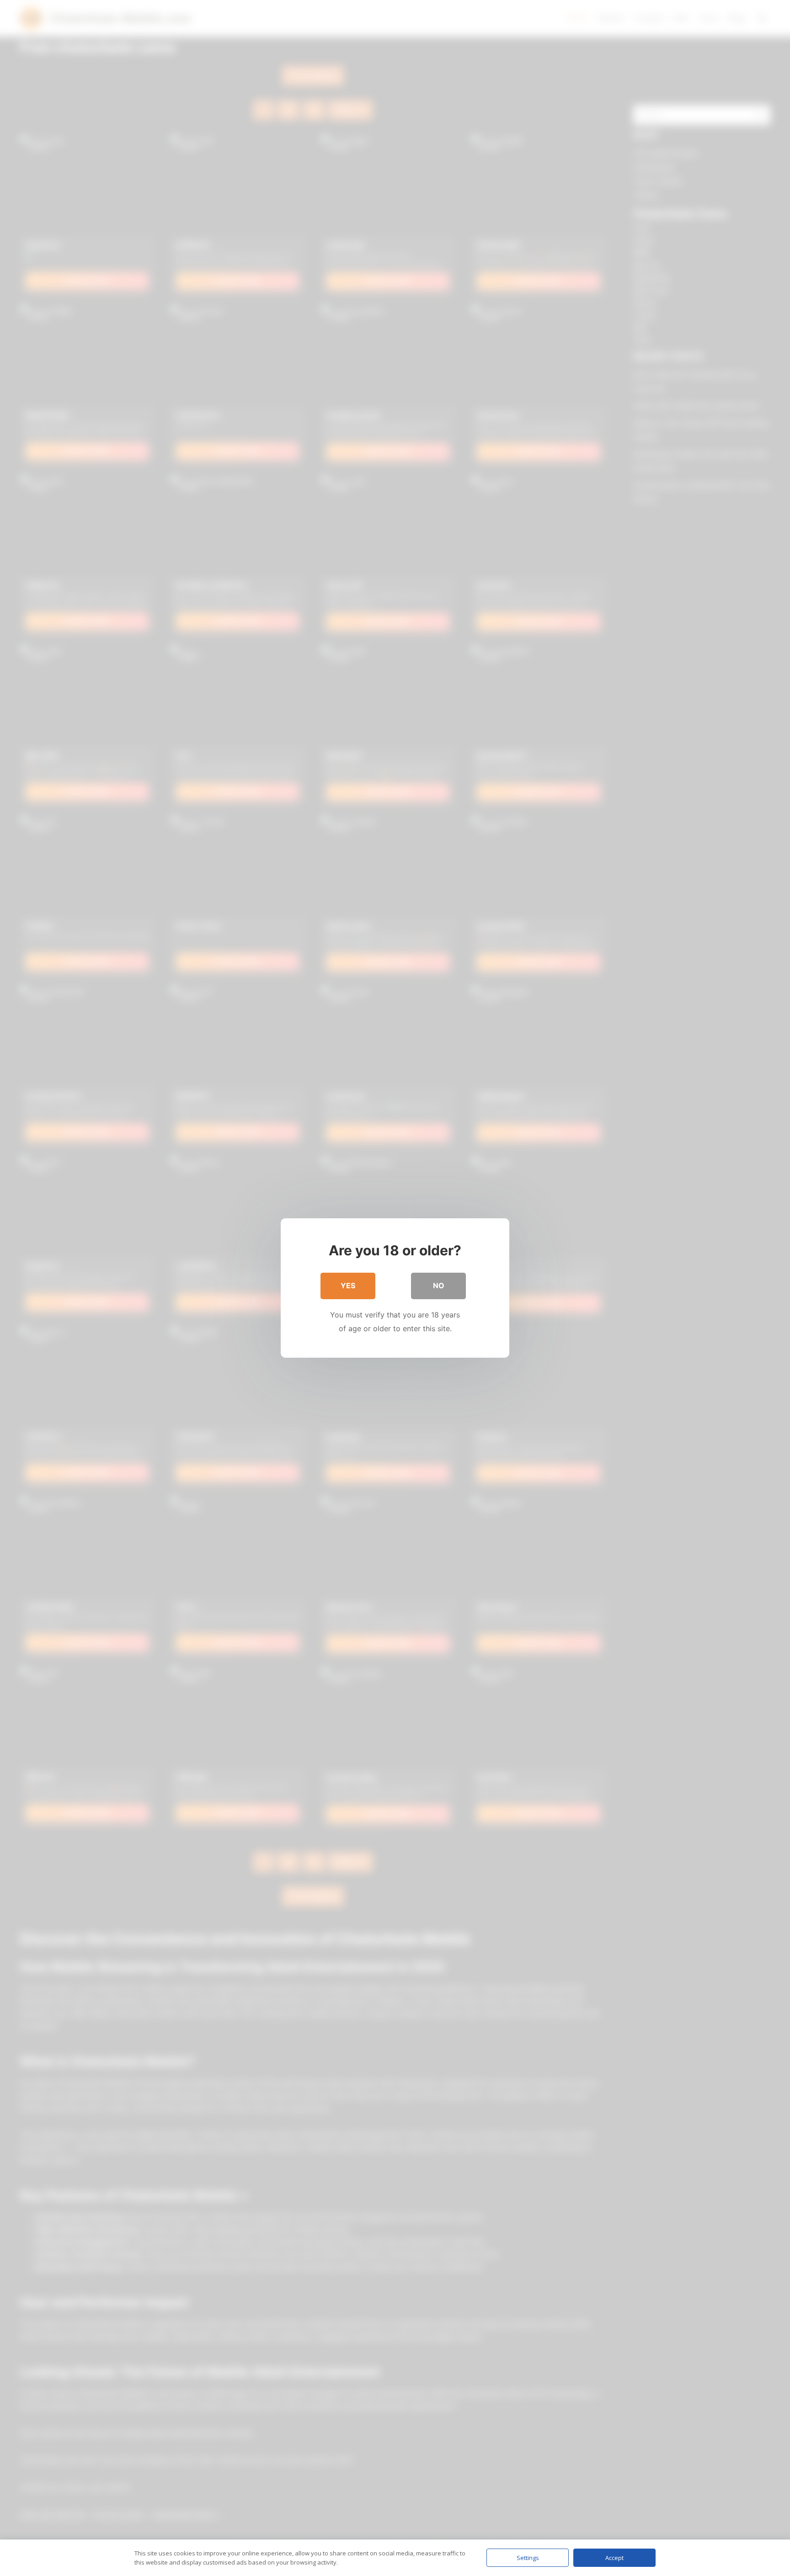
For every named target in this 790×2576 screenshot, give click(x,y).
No (439, 1285)
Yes (348, 1285)
